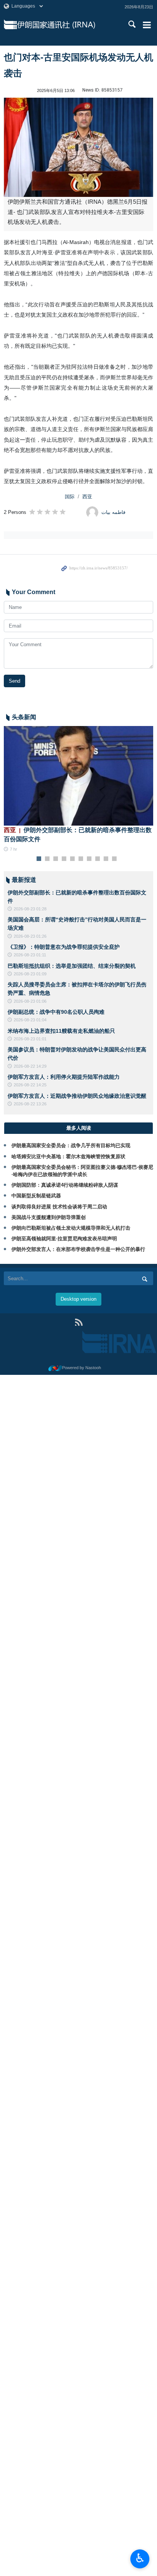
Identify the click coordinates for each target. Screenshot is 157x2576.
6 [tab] (81, 859)
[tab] (78, 1128)
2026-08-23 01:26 (30, 936)
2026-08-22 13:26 (30, 1104)
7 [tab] (89, 859)
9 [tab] (106, 859)
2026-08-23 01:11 (30, 955)
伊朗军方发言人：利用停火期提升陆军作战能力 (64, 1077)
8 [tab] (98, 859)
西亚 (87, 497)
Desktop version (78, 1299)
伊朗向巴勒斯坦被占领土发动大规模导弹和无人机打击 (71, 1228)
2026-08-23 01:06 (30, 1001)
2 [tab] (47, 859)
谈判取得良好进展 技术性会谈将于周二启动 (59, 1207)
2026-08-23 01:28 (30, 909)
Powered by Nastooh (82, 1368)
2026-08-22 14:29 (30, 1066)
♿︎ (140, 2558)
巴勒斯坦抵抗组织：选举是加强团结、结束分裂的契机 (72, 966)
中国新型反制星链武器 (36, 1196)
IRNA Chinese (66, 25)
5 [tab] (73, 859)
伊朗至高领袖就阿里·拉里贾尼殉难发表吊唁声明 (64, 1239)
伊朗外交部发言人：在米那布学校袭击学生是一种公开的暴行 (78, 1249)
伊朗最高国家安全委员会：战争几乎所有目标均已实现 (71, 1145)
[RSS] (79, 1322)
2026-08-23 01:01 (30, 1039)
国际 (70, 497)
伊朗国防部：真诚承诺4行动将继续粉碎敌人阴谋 (65, 1185)
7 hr (14, 849)
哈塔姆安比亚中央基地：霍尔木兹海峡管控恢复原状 (68, 1156)
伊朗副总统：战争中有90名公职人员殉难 (56, 1012)
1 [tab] (39, 859)
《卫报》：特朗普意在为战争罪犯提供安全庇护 (64, 947)
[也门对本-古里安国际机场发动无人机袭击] (78, 147)
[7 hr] (78, 776)
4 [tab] (64, 859)
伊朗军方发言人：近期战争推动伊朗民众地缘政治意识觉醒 (77, 1096)
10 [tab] (114, 859)
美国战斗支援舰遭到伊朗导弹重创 (49, 1217)
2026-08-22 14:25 (30, 1085)
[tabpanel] (78, 789)
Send (14, 681)
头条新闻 (24, 717)
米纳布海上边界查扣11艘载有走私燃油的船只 (61, 1031)
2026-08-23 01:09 (30, 974)
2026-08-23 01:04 (30, 1020)
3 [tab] (56, 859)
